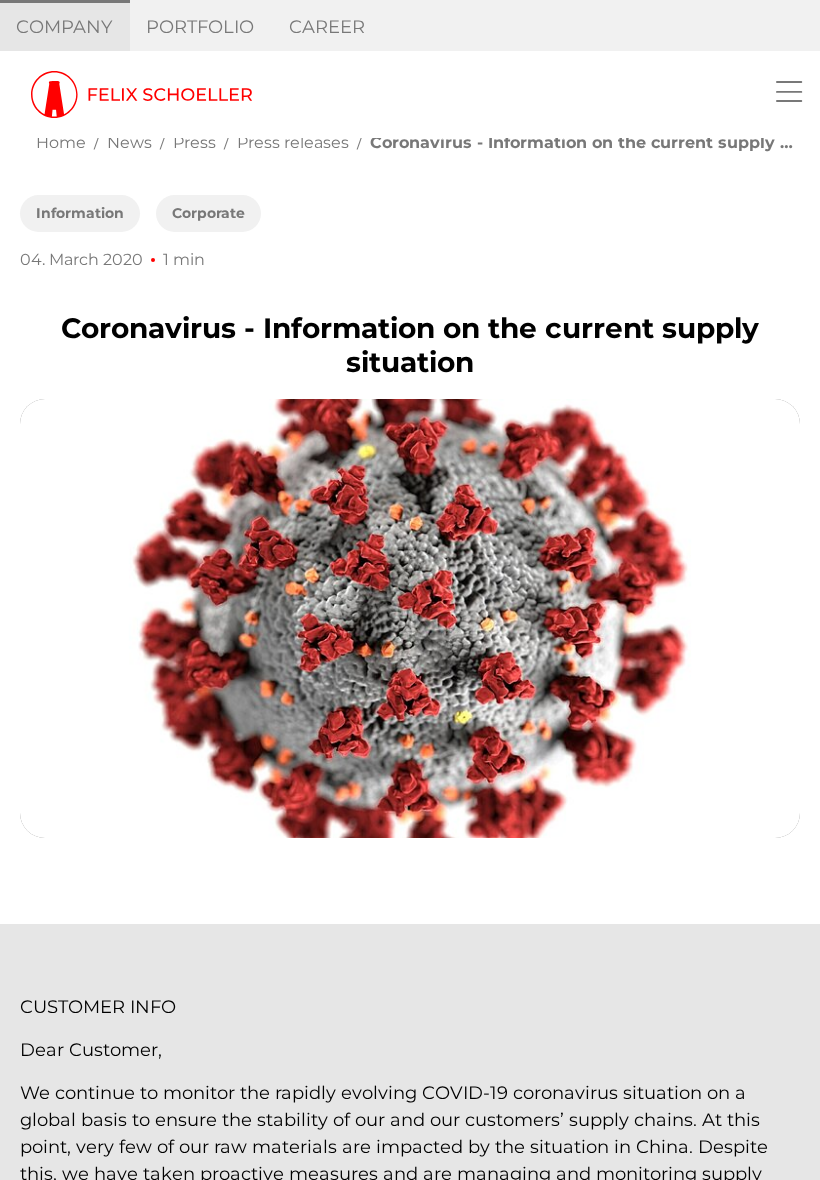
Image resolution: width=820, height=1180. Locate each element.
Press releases (293, 142)
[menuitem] (65, 27)
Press (194, 142)
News (129, 142)
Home (61, 142)
